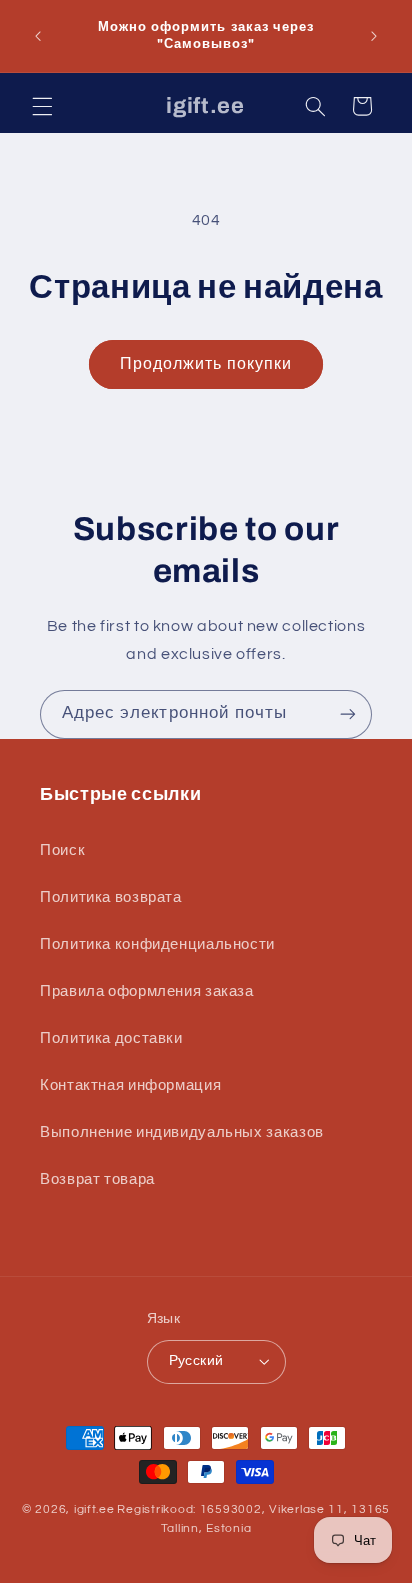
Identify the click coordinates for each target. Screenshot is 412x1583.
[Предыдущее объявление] (38, 36)
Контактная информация (130, 1085)
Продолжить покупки (206, 364)
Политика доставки (111, 1038)
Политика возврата (111, 897)
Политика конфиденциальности (157, 944)
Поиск (62, 850)
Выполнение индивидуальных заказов (182, 1132)
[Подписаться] (348, 714)
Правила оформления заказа (147, 991)
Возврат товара (97, 1179)
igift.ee (94, 1509)
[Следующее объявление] (374, 36)
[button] (42, 106)
